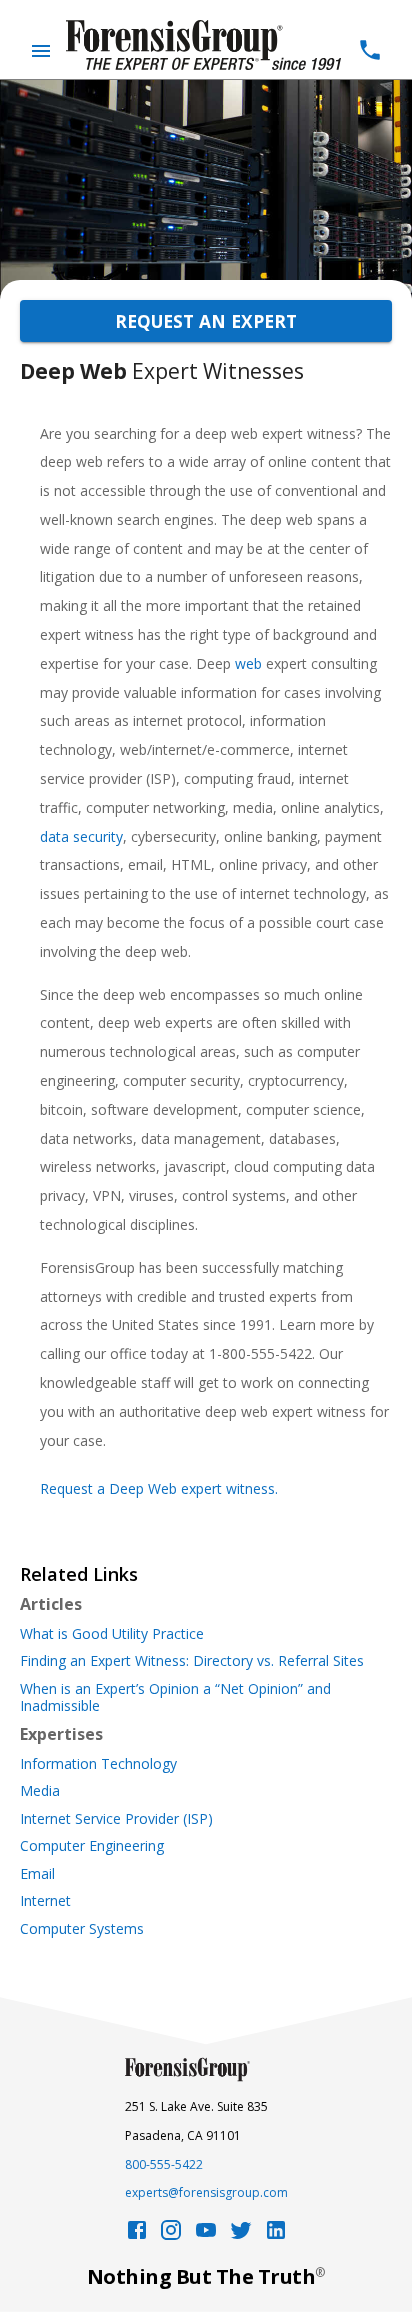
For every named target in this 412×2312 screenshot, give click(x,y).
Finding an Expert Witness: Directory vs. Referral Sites (192, 1661)
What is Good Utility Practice (112, 1634)
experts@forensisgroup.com (206, 2192)
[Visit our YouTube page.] (206, 2235)
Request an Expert (206, 321)
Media (40, 1791)
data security (81, 836)
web (248, 663)
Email (37, 1874)
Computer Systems (82, 1929)
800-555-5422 (164, 2164)
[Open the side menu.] (41, 51)
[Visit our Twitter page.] (241, 2235)
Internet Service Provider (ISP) (116, 1819)
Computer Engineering (92, 1846)
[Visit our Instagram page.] (171, 2235)
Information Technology (98, 1764)
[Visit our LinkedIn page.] (276, 2235)
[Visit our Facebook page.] (137, 2235)
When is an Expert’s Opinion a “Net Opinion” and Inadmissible (175, 1697)
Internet (45, 1901)
